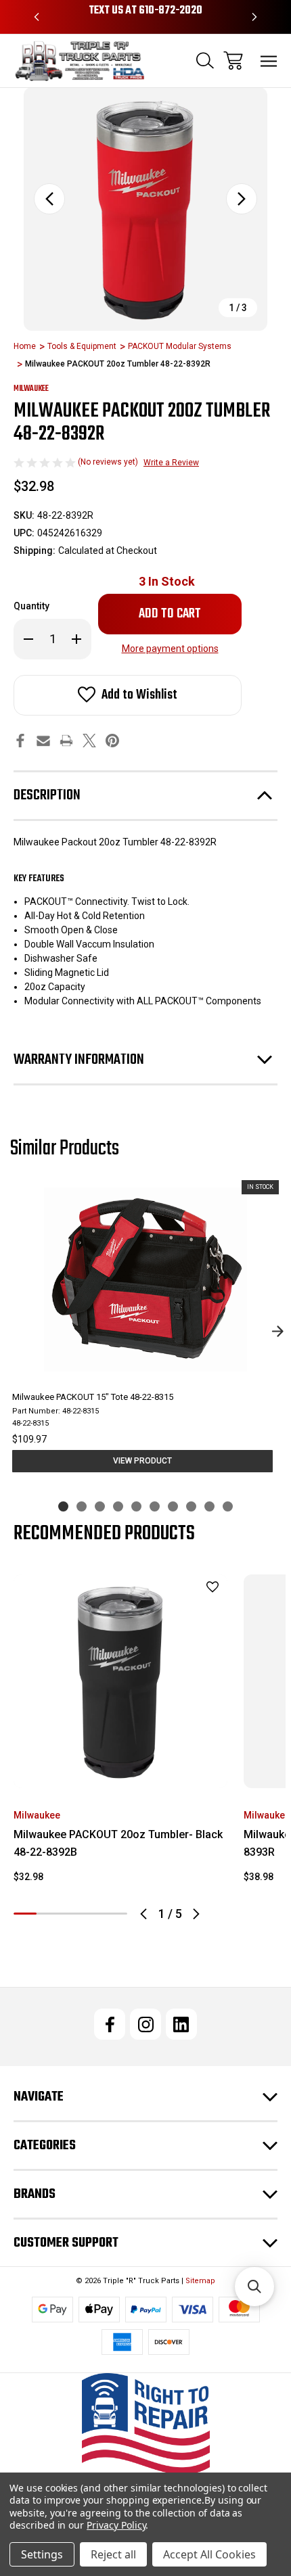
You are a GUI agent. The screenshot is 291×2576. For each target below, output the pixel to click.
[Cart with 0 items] (233, 61)
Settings (42, 2554)
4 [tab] (93, 1914)
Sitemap (200, 2281)
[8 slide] (191, 1506)
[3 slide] (100, 1506)
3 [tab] (70, 1914)
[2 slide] (82, 1506)
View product (142, 1461)
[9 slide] (209, 1506)
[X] (89, 741)
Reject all (113, 2554)
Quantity (31, 606)
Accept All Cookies (209, 2554)
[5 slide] (136, 1506)
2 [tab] (48, 1914)
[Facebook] (20, 741)
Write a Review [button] (171, 463)
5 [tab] (116, 1914)
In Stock (167, 581)
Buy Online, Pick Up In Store (145, 11)
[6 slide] (155, 1506)
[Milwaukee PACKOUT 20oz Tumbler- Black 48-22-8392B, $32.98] (120, 1681)
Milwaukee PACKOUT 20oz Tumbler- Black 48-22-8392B (118, 1843)
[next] (277, 1332)
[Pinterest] (112, 741)
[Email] (43, 741)
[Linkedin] (181, 2024)
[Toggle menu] (269, 61)
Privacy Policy (116, 2525)
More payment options (170, 649)
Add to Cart (121, 1770)
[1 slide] (63, 1506)
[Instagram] (145, 2024)
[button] (146, 2424)
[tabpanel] (120, 1734)
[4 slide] (118, 1506)
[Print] (66, 741)
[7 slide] (173, 1506)
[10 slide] (228, 1506)
